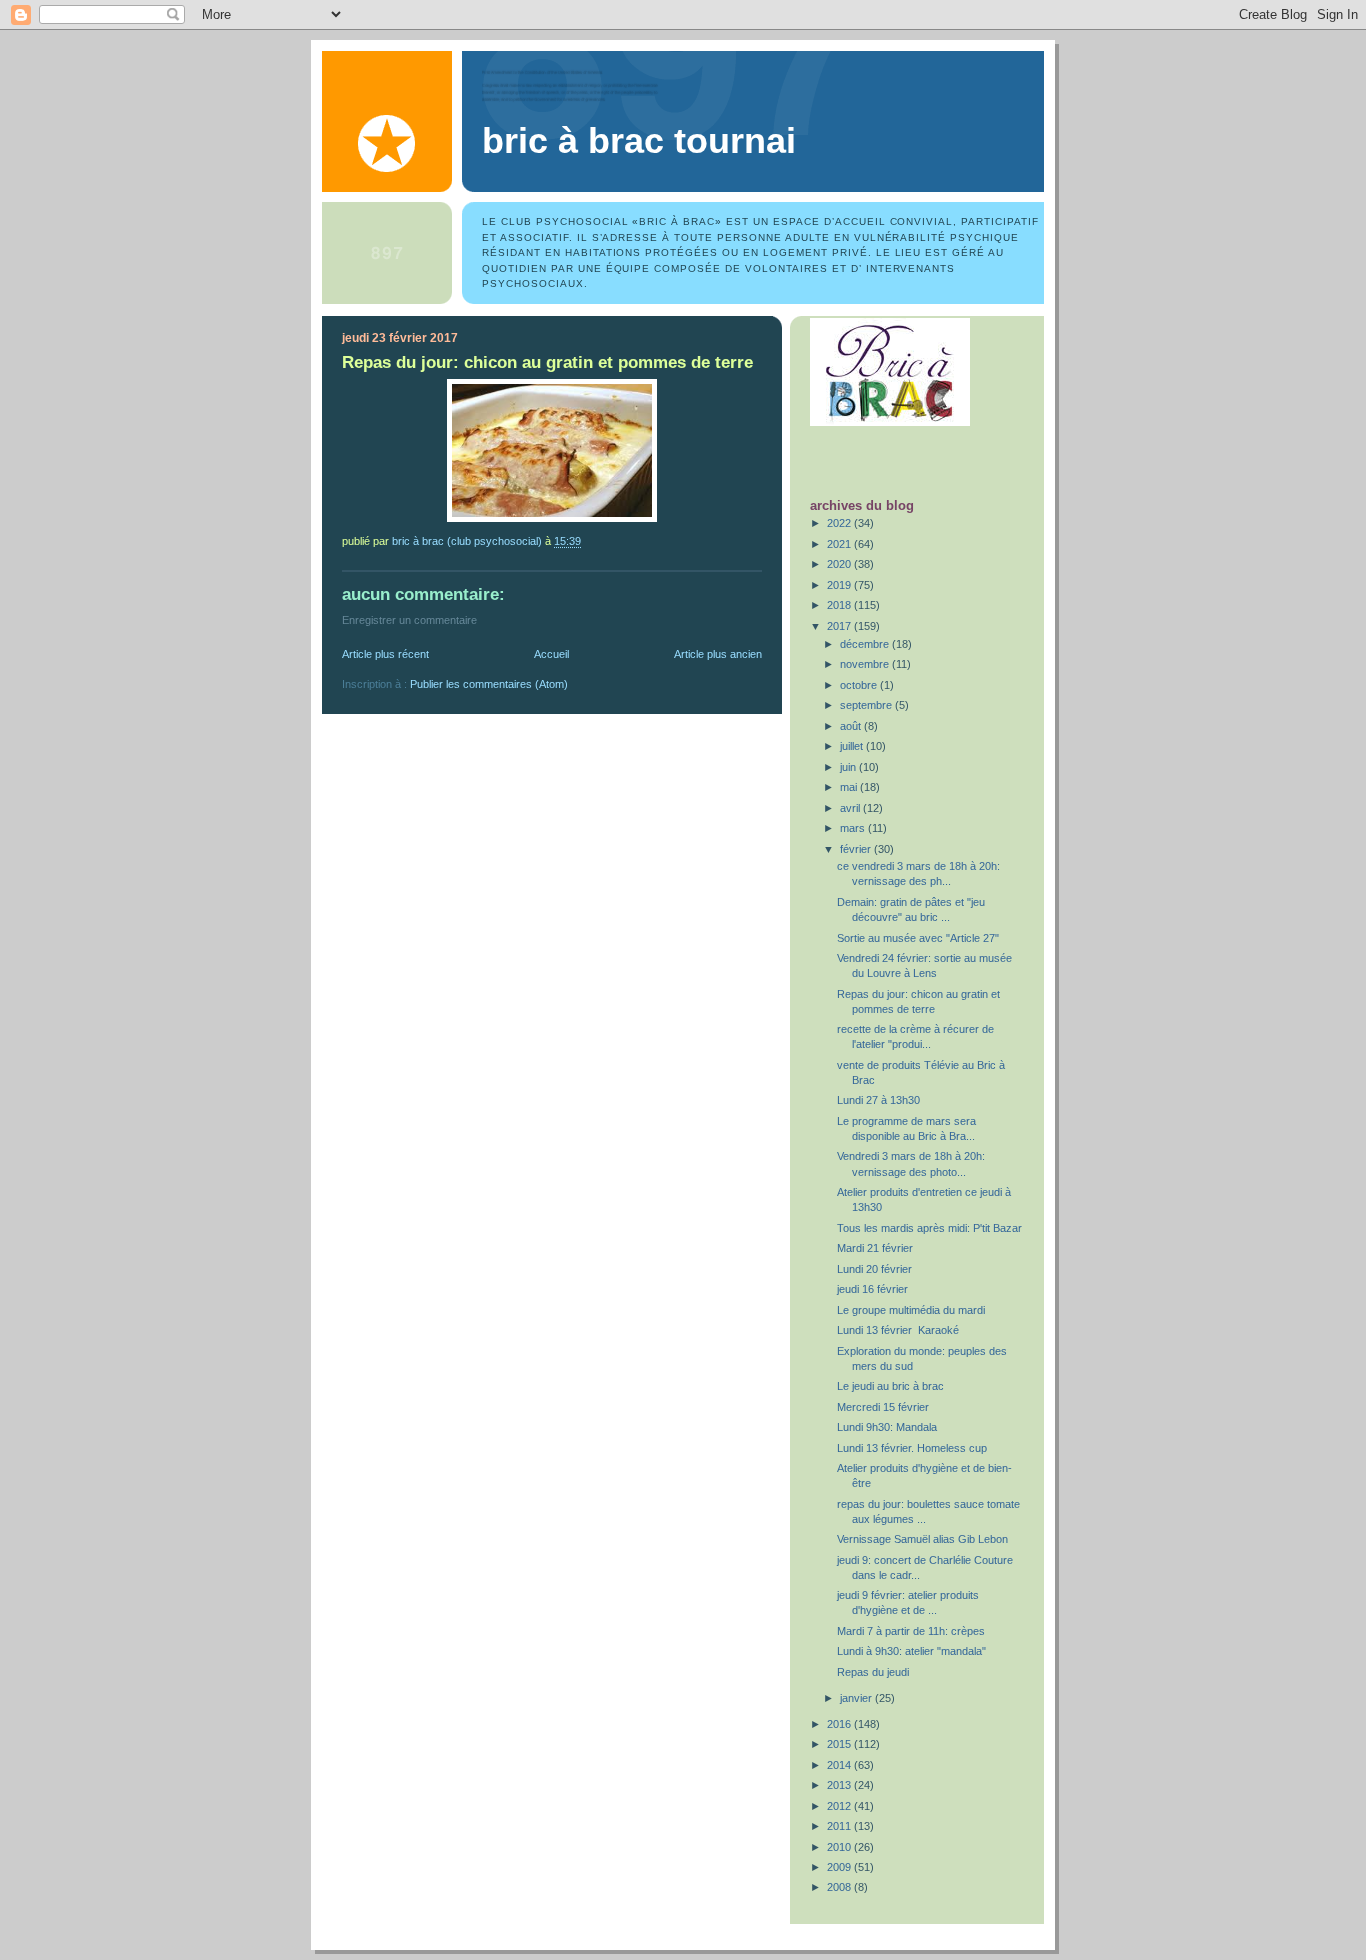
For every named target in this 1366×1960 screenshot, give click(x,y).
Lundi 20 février (874, 1269)
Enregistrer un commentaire (409, 620)
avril (851, 808)
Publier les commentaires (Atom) (489, 684)
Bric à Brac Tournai (639, 141)
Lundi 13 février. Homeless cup (912, 1448)
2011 (840, 1826)
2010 (840, 1847)
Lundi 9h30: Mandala (887, 1427)
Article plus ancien (718, 654)
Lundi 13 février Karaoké (898, 1330)
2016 (840, 1724)
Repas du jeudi (873, 1672)
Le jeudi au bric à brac (890, 1386)
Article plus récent (385, 654)
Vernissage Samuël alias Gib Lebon (922, 1539)
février (857, 849)
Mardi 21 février (875, 1248)
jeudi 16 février (872, 1289)
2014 (840, 1765)
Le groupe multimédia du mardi (911, 1310)
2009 (840, 1867)
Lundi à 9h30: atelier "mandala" (911, 1651)
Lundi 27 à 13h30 (878, 1100)
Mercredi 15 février (883, 1407)
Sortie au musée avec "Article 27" (918, 938)
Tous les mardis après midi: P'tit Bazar (929, 1228)
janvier (857, 1698)
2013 (840, 1785)
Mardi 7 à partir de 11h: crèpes (911, 1631)
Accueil (551, 654)
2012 (840, 1806)
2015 (840, 1744)
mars (854, 828)
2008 (840, 1887)
